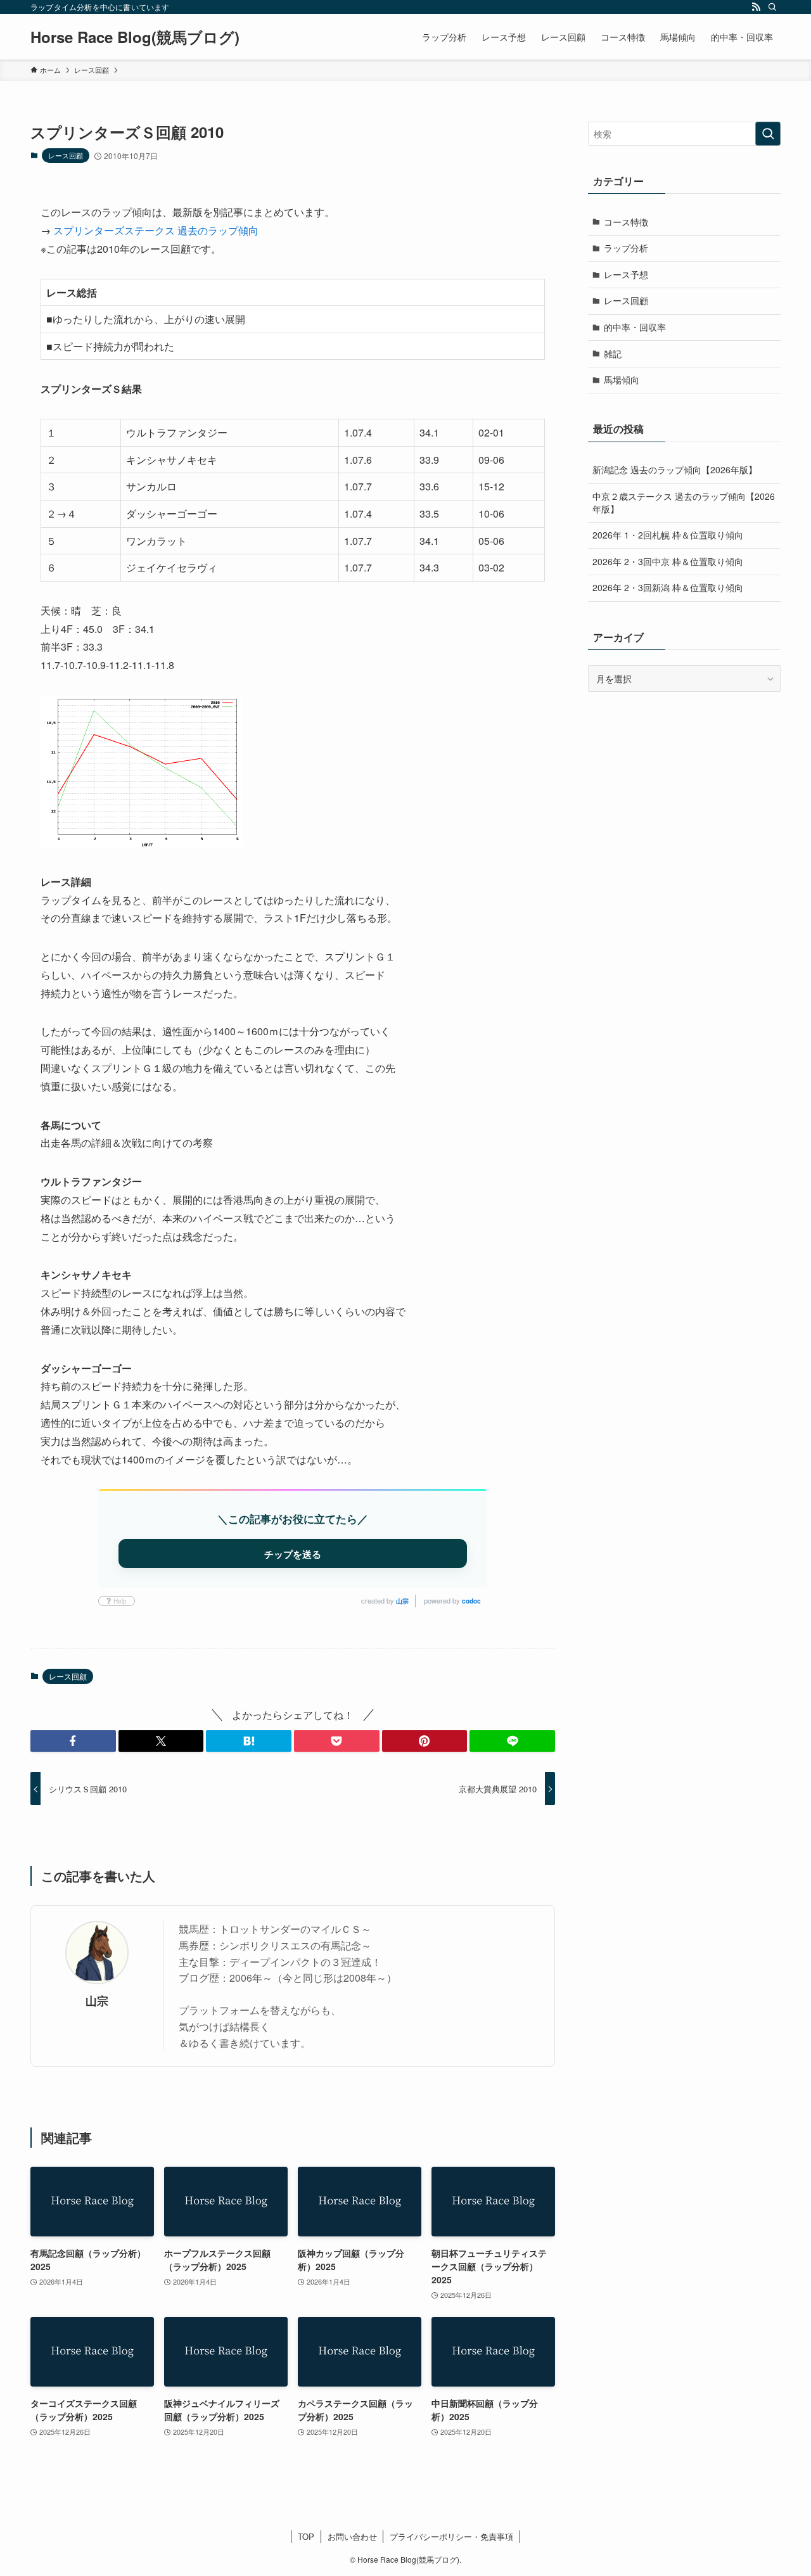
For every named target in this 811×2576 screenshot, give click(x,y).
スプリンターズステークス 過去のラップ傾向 (156, 230)
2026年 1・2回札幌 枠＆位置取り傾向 (668, 535)
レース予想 (626, 274)
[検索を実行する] (768, 134)
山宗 (402, 1601)
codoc (471, 1601)
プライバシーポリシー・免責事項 (451, 2536)
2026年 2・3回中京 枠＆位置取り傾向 (668, 561)
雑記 (613, 354)
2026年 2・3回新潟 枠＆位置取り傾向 (668, 587)
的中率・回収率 (635, 327)
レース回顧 (66, 155)
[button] (73, 1741)
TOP (306, 2536)
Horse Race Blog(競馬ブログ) (135, 37)
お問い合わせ (352, 2536)
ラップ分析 (626, 248)
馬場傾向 (622, 379)
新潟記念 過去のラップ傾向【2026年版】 (675, 469)
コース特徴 (626, 222)
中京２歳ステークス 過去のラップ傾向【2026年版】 (684, 502)
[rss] (756, 7)
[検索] (772, 7)
